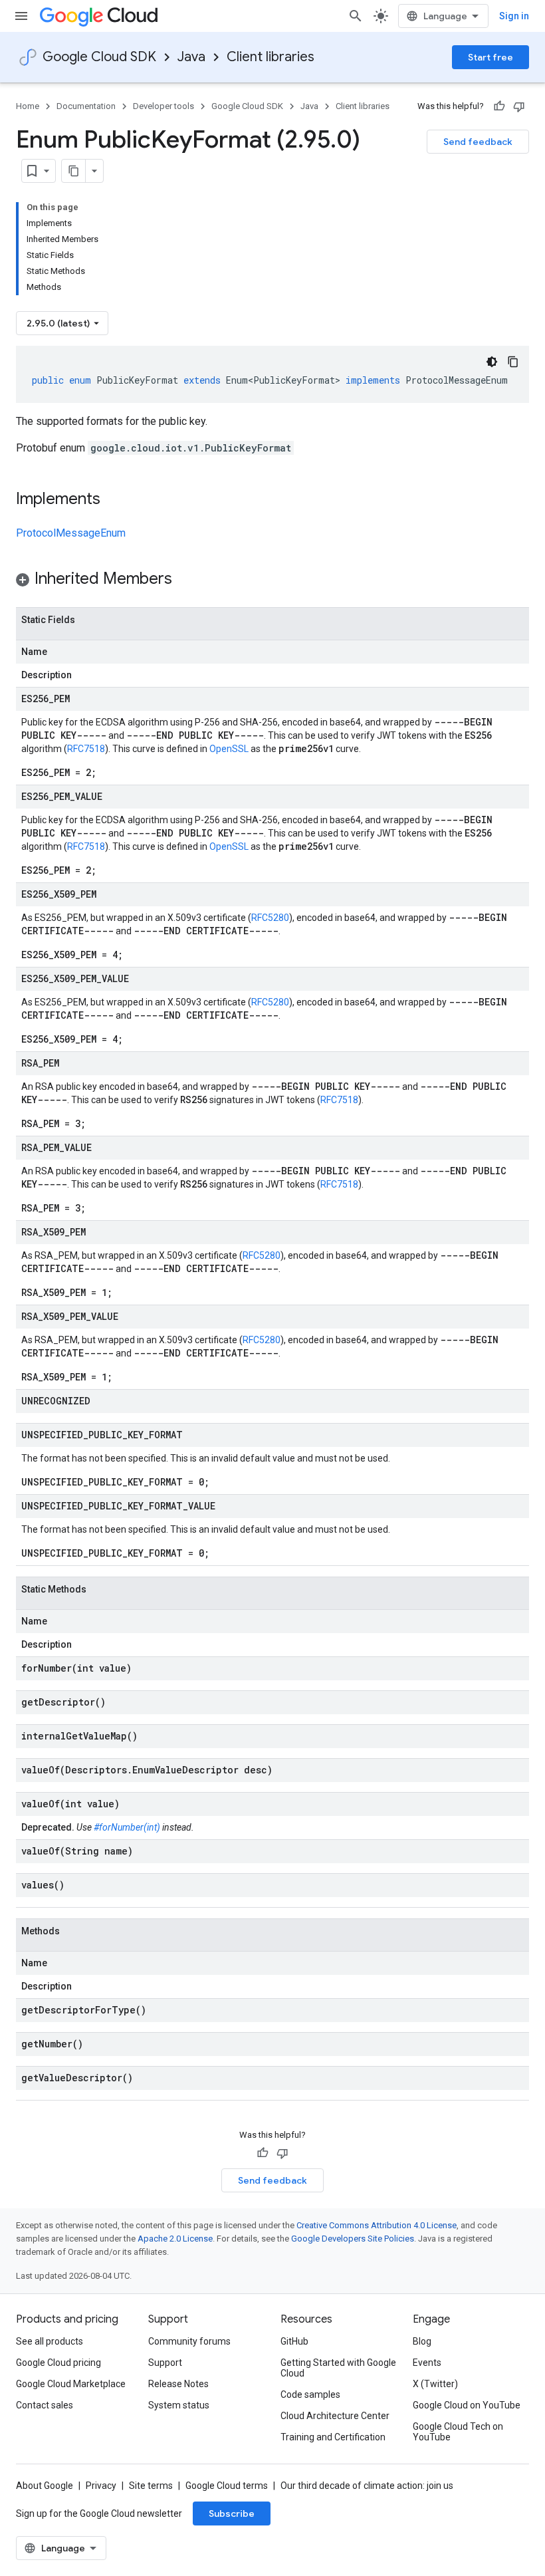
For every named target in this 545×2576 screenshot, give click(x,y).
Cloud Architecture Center (335, 2416)
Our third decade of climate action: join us (367, 2486)
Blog (422, 2341)
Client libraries (271, 57)
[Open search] (356, 16)
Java (191, 57)
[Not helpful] (519, 106)
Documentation (86, 106)
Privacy (101, 2486)
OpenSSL (229, 749)
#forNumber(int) (127, 1827)
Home (28, 106)
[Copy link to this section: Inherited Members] (185, 580)
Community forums (189, 2341)
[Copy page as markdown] (74, 171)
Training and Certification (333, 2437)
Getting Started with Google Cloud (338, 2368)
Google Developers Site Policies (353, 2239)
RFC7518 (86, 749)
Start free (490, 57)
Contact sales (45, 2405)
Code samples (310, 2394)
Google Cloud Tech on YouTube (458, 2432)
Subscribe (232, 2513)
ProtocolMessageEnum (71, 533)
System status (179, 2405)
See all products (50, 2341)
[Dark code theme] (492, 362)
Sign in (514, 16)
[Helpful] (499, 106)
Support (165, 2363)
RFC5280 (270, 918)
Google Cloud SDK (99, 57)
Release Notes (178, 2384)
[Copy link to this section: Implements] (114, 500)
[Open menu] (21, 16)
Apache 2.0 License (175, 2239)
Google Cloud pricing (58, 2363)
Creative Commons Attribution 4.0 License (377, 2225)
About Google (45, 2486)
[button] (272, 581)
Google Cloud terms (227, 2486)
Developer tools (163, 106)
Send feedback (478, 142)
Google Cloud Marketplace (71, 2384)
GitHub (294, 2341)
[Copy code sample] (513, 362)
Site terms (151, 2486)
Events (427, 2363)
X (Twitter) (435, 2384)
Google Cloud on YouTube (467, 2405)
